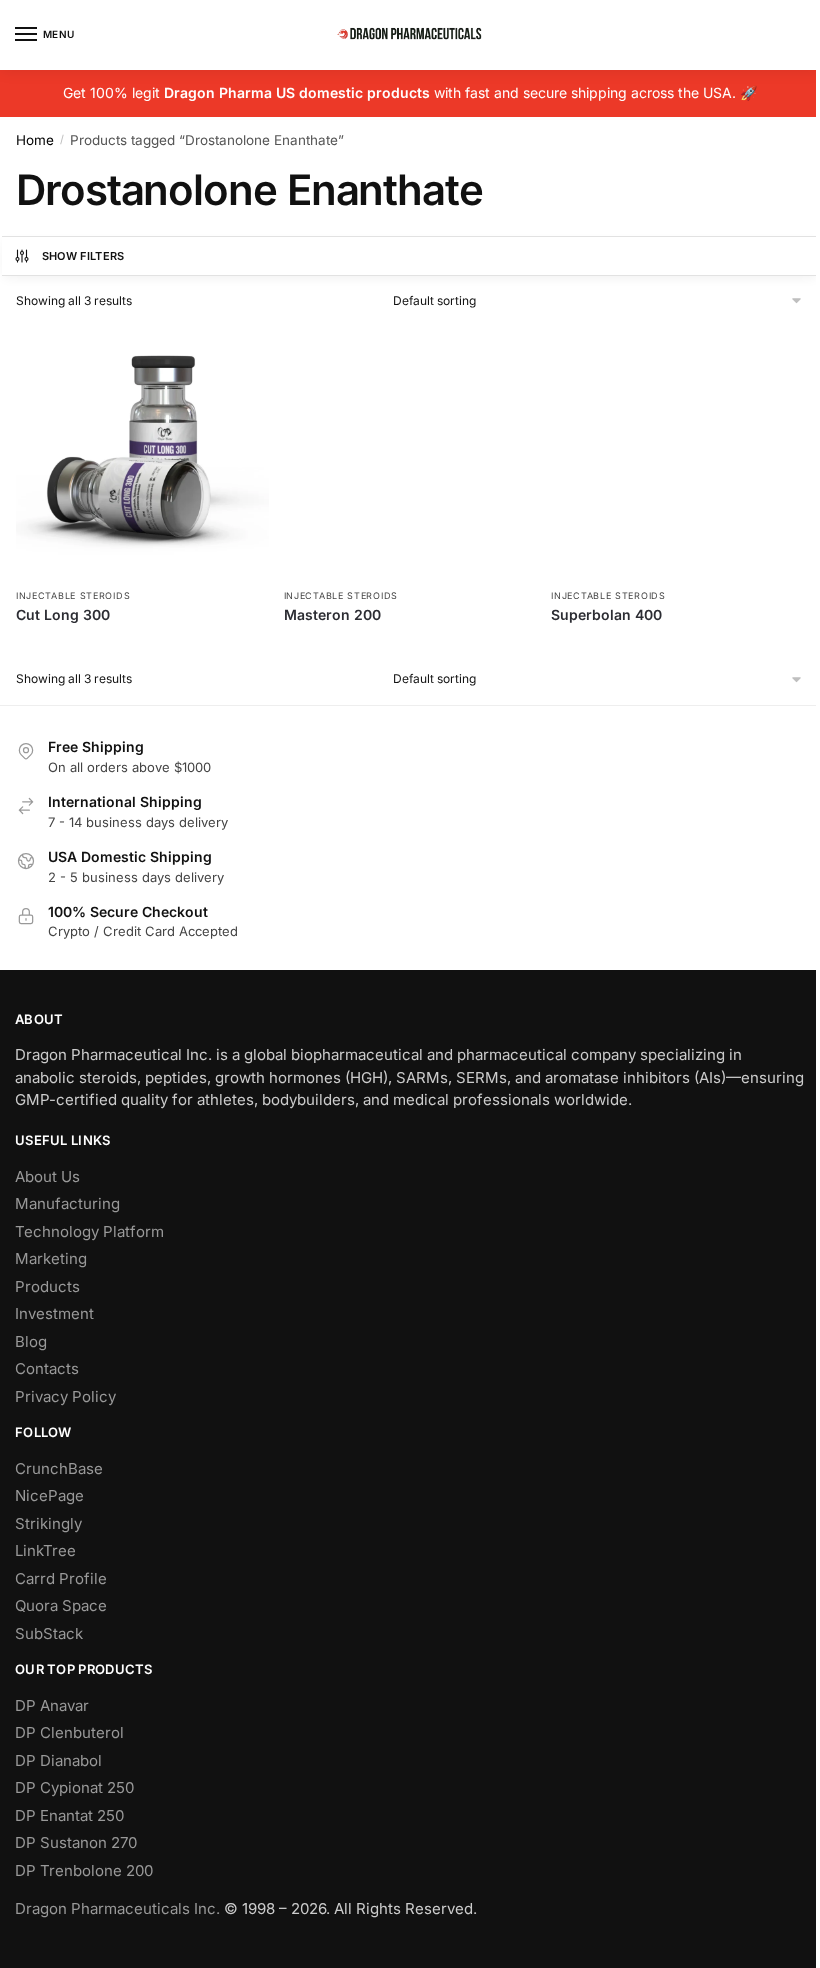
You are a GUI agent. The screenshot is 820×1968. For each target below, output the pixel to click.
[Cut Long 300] (142, 451)
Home (35, 140)
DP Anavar (52, 1705)
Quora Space (61, 1605)
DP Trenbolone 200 (84, 1870)
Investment (54, 1313)
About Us (47, 1176)
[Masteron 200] (410, 451)
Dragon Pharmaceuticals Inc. (117, 1908)
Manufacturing (67, 1203)
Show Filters (83, 256)
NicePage (49, 1495)
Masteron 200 (332, 614)
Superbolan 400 (606, 614)
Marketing (51, 1258)
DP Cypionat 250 (74, 1787)
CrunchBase (59, 1468)
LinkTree (45, 1550)
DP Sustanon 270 (76, 1842)
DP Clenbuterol (69, 1732)
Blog (31, 1341)
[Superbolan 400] (677, 451)
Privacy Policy (65, 1396)
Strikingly (48, 1523)
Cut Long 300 (63, 614)
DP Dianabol (58, 1760)
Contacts (47, 1368)
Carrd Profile (61, 1578)
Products (47, 1286)
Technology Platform (89, 1231)
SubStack (49, 1633)
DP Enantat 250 (69, 1815)
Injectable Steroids (73, 595)
